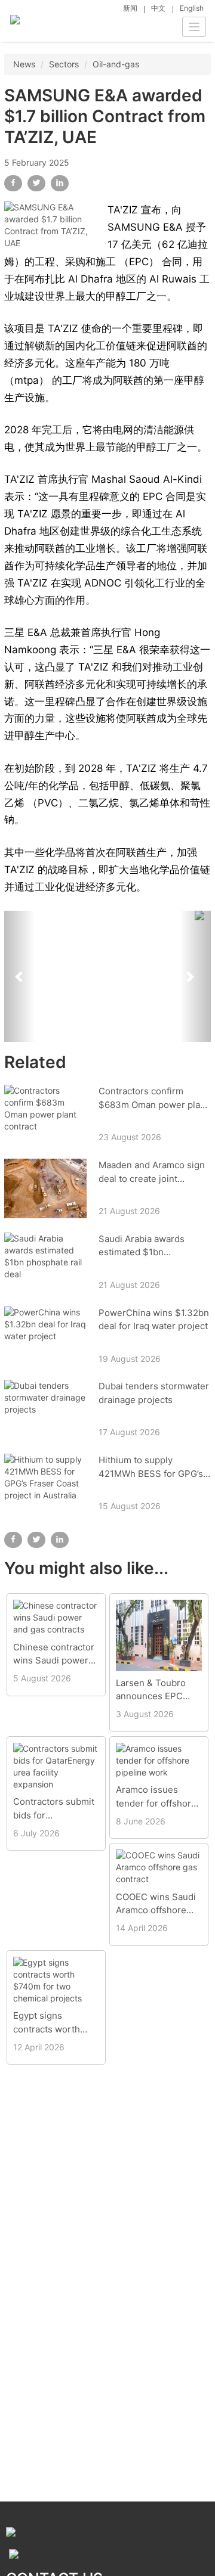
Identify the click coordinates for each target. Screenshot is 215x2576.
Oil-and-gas (116, 64)
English (192, 8)
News (24, 64)
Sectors (64, 64)
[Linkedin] (60, 183)
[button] (20, 976)
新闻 (130, 8)
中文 (158, 8)
